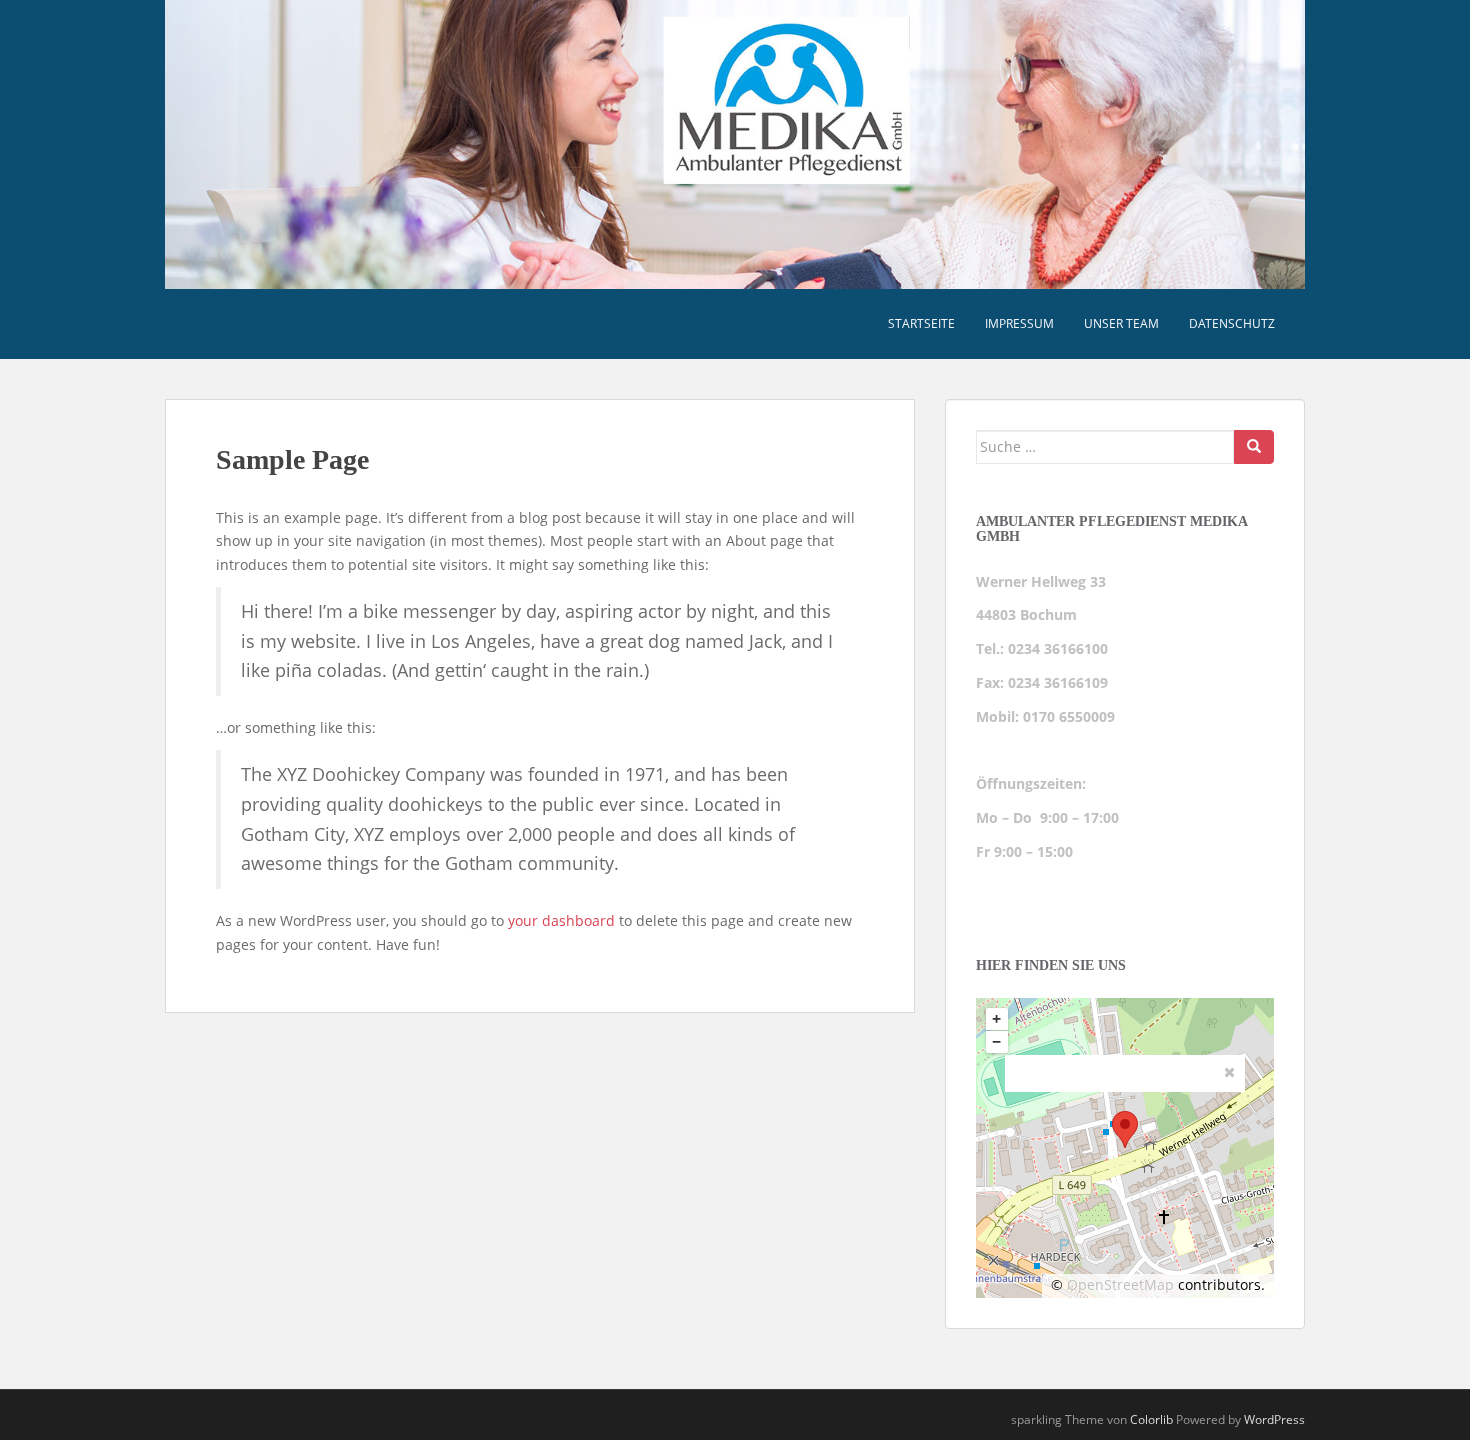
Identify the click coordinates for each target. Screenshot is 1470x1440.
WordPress (1274, 1419)
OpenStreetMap (1120, 1284)
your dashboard (561, 920)
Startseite (921, 323)
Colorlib (1151, 1419)
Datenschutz (1232, 323)
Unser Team (1121, 323)
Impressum (1019, 323)
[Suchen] (1254, 447)
